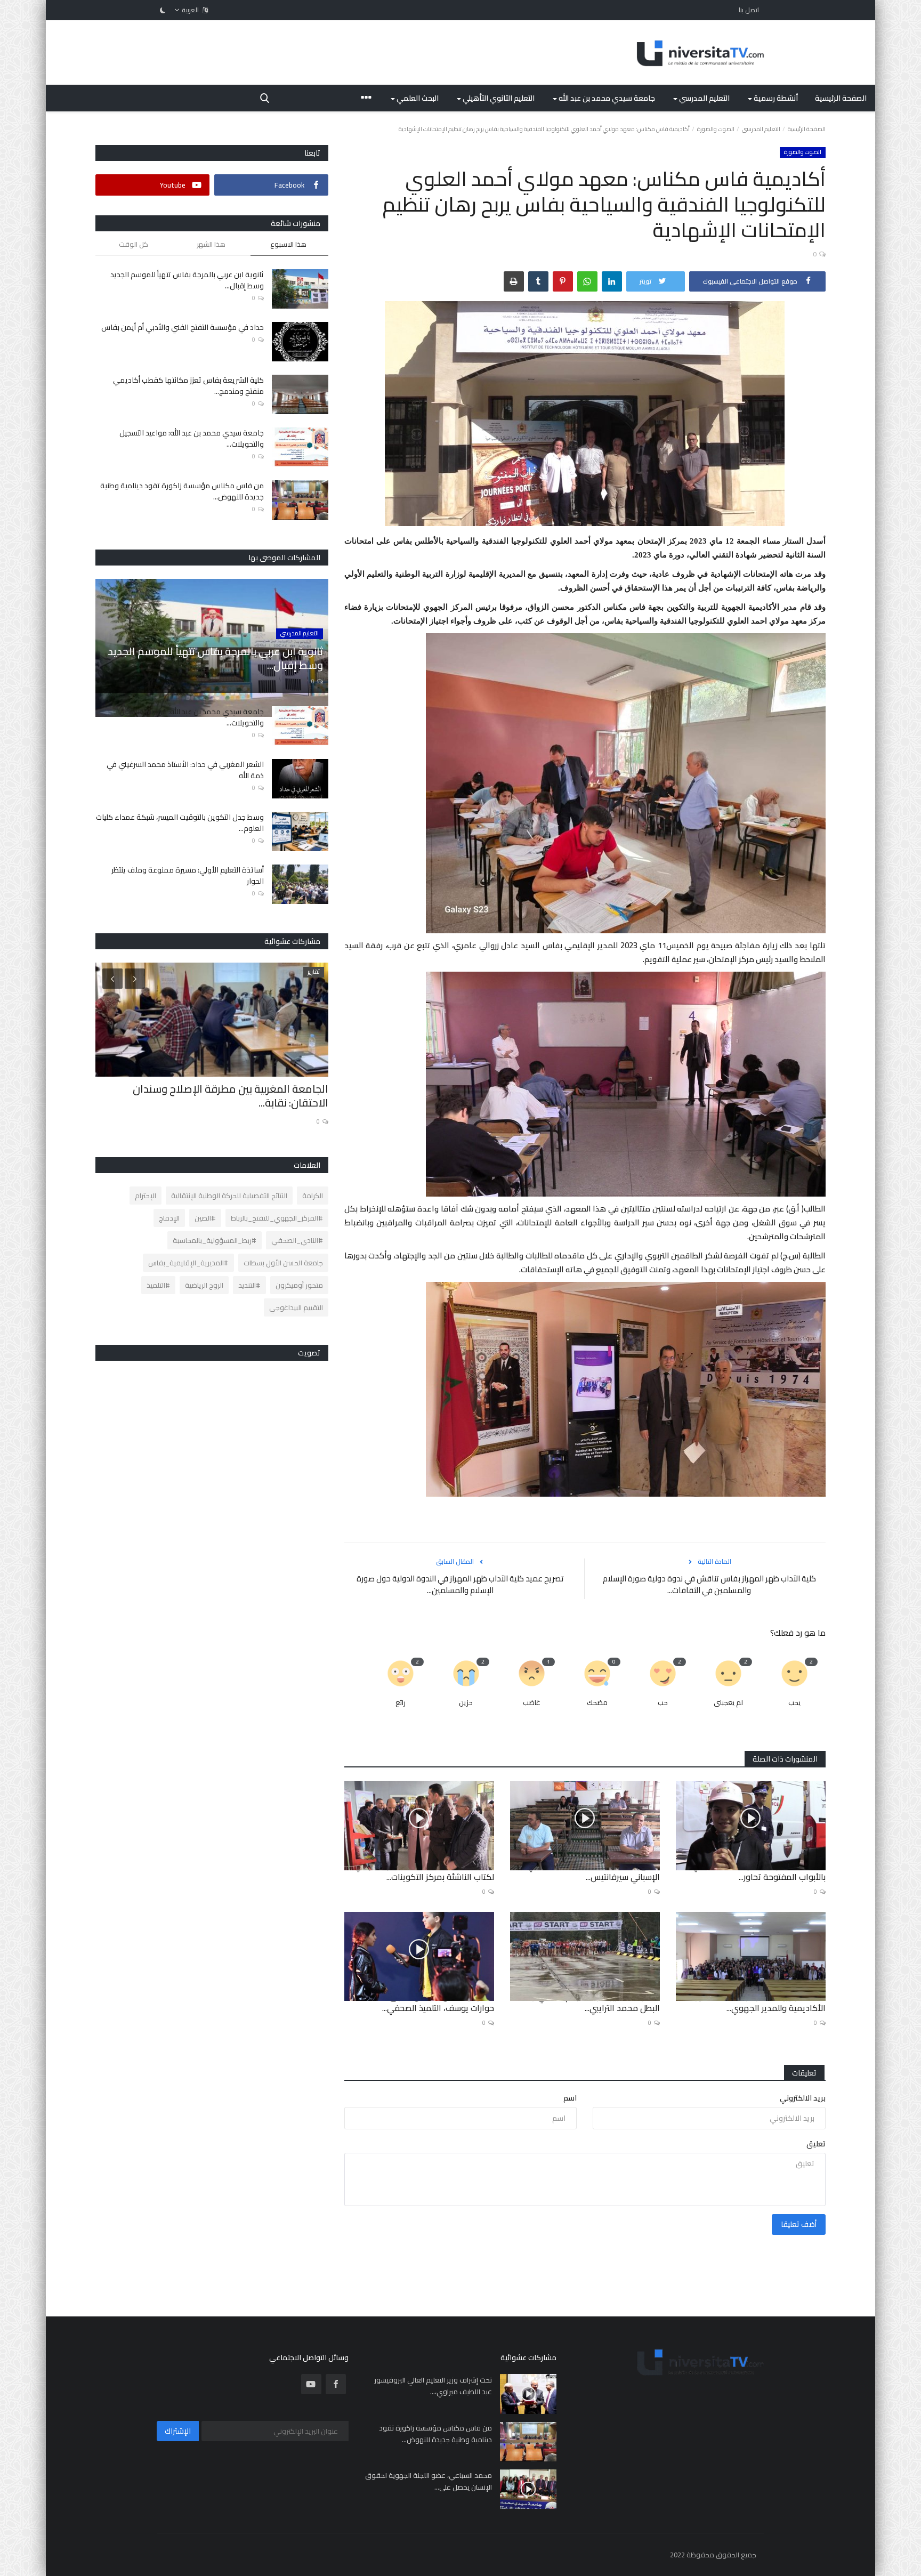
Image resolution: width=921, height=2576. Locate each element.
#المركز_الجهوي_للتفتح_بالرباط (277, 1218)
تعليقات (804, 2073)
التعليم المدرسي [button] (704, 98)
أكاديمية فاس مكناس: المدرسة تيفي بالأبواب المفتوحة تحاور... (759, 1871)
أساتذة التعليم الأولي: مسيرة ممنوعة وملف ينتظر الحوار (188, 876)
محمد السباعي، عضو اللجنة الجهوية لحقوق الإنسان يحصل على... (429, 2481)
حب (663, 1703)
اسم (570, 2098)
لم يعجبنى (728, 1703)
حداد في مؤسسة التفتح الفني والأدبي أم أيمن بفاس (183, 328)
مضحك (597, 1703)
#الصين (205, 1218)
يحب (794, 1703)
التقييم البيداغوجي (296, 1307)
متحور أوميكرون (299, 1285)
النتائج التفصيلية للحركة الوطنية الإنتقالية (229, 1196)
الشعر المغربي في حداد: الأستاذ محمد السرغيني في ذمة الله (185, 770)
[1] (163, 10)
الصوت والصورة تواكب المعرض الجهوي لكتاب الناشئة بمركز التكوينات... (424, 1871)
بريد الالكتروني (803, 2098)
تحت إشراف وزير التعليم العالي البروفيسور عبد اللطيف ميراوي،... (433, 2386)
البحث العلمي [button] (417, 98)
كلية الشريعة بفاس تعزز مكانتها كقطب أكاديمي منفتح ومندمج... (188, 386)
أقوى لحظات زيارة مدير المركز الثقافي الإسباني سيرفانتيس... (593, 1871)
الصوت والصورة (716, 129)
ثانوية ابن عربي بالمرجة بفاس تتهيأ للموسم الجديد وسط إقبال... (187, 280)
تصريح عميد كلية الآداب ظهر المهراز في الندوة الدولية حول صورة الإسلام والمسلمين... (460, 1585)
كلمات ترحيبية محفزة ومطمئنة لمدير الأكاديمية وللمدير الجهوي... (761, 2002)
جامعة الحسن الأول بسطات (283, 1263)
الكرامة (313, 1196)
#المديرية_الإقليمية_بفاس (188, 1263)
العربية (191, 10)
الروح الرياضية (204, 1285)
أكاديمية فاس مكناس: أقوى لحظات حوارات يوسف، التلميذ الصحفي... (429, 2002)
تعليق (816, 2144)
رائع (401, 1703)
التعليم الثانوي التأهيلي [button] (498, 98)
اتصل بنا (749, 10)
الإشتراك (178, 2431)
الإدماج (169, 1218)
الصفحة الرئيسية (841, 98)
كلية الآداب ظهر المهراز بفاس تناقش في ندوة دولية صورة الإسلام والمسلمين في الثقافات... (709, 1585)
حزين (466, 1703)
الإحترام (146, 1196)
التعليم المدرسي (761, 129)
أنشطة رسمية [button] (775, 98)
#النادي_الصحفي (297, 1240)
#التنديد (249, 1285)
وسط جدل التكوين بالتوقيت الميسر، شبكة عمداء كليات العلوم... (180, 823)
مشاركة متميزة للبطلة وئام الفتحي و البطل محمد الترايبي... (595, 2002)
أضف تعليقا (799, 2224)
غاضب (532, 1703)
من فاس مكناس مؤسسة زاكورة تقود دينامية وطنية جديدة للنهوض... (182, 491)
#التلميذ (158, 1285)
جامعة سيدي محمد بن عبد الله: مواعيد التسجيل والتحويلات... (192, 439)
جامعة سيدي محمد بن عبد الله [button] (606, 98)
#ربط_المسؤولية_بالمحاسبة (215, 1240)
